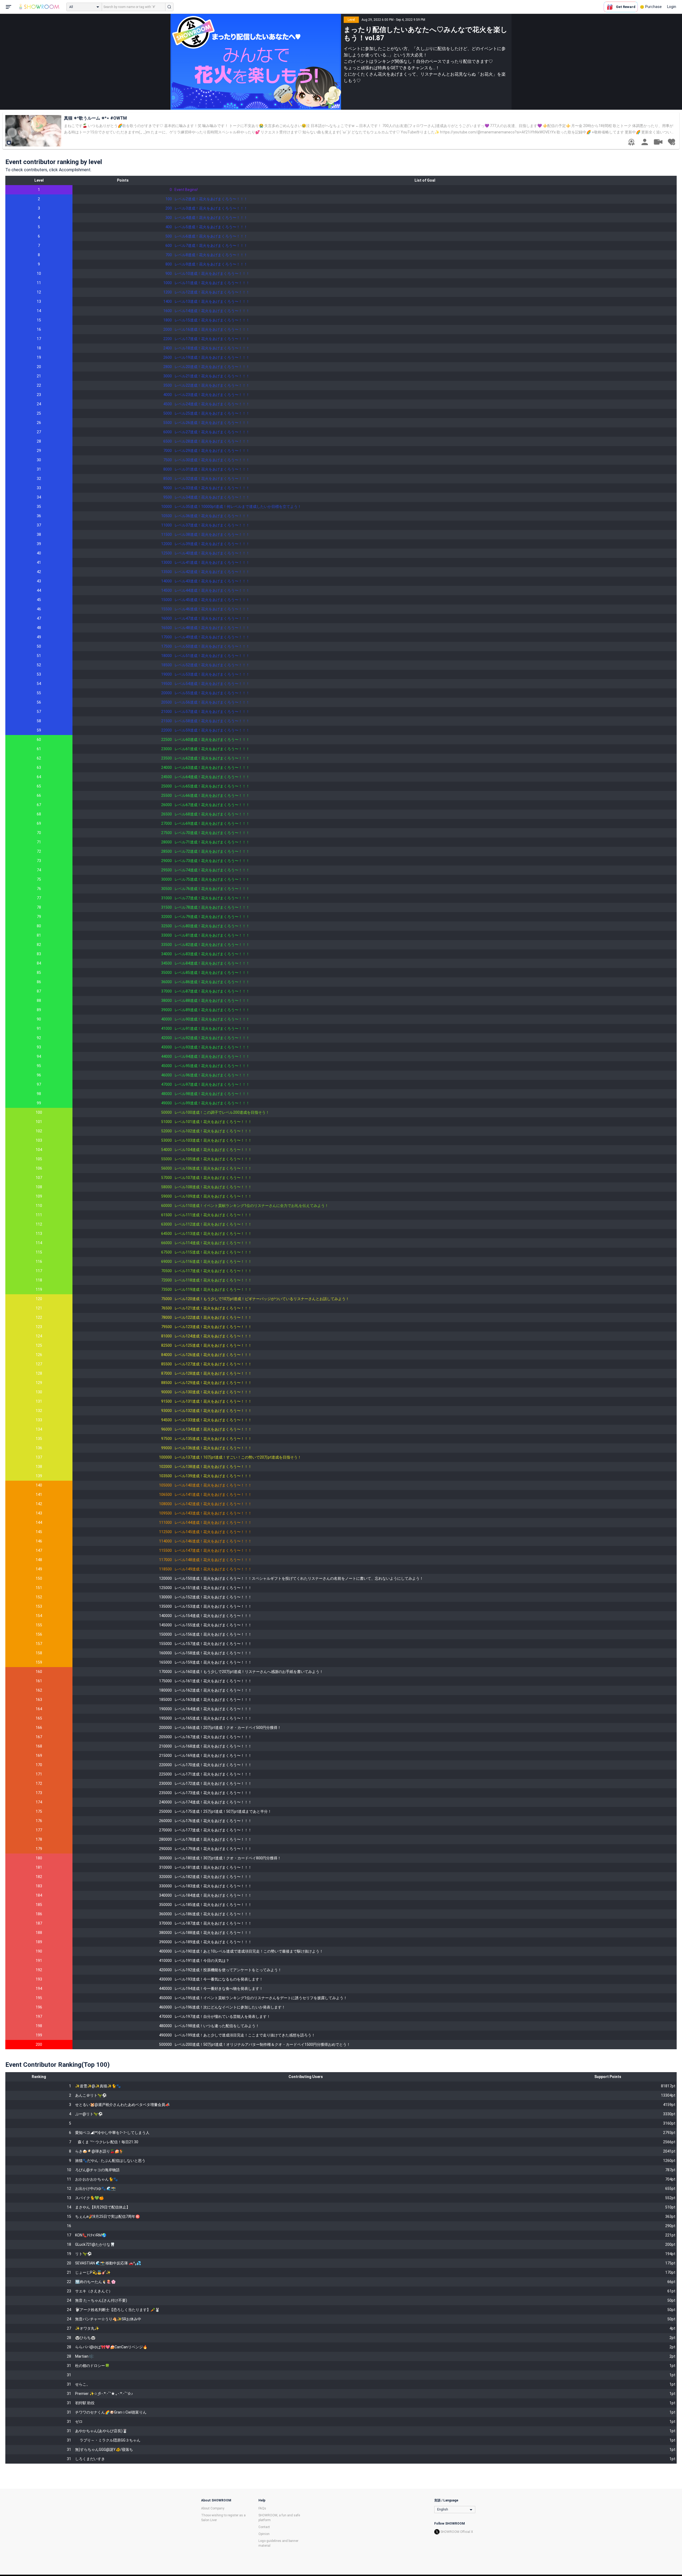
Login (672, 7)
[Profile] (645, 142)
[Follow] (671, 142)
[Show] (658, 142)
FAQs (262, 2508)
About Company (213, 2508)
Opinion (264, 2534)
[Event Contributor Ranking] (631, 142)
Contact (264, 2527)
